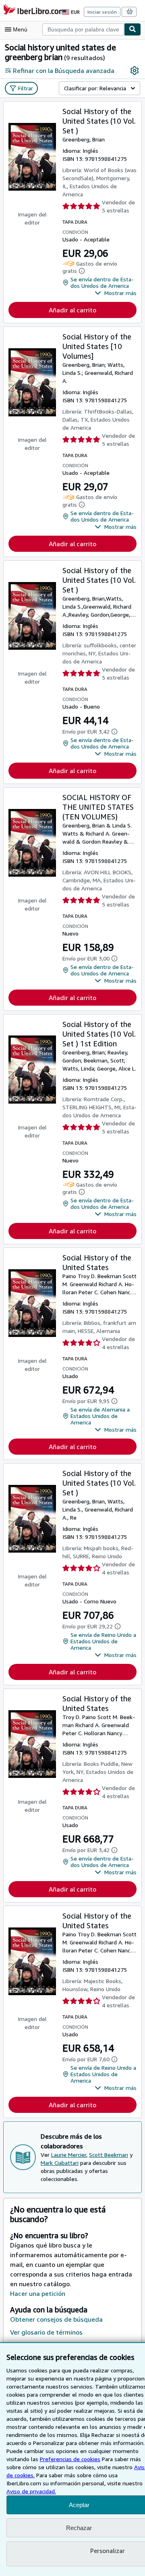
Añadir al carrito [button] (72, 310)
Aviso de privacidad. (31, 2491)
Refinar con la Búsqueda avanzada (64, 71)
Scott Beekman (109, 2155)
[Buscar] (133, 29)
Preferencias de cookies (70, 2459)
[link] (135, 71)
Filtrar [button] (26, 88)
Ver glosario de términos (46, 2332)
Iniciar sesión (102, 12)
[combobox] (83, 29)
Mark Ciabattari (60, 2163)
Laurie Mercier (69, 2155)
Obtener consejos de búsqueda (56, 2319)
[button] (116, 293)
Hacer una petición (38, 2293)
